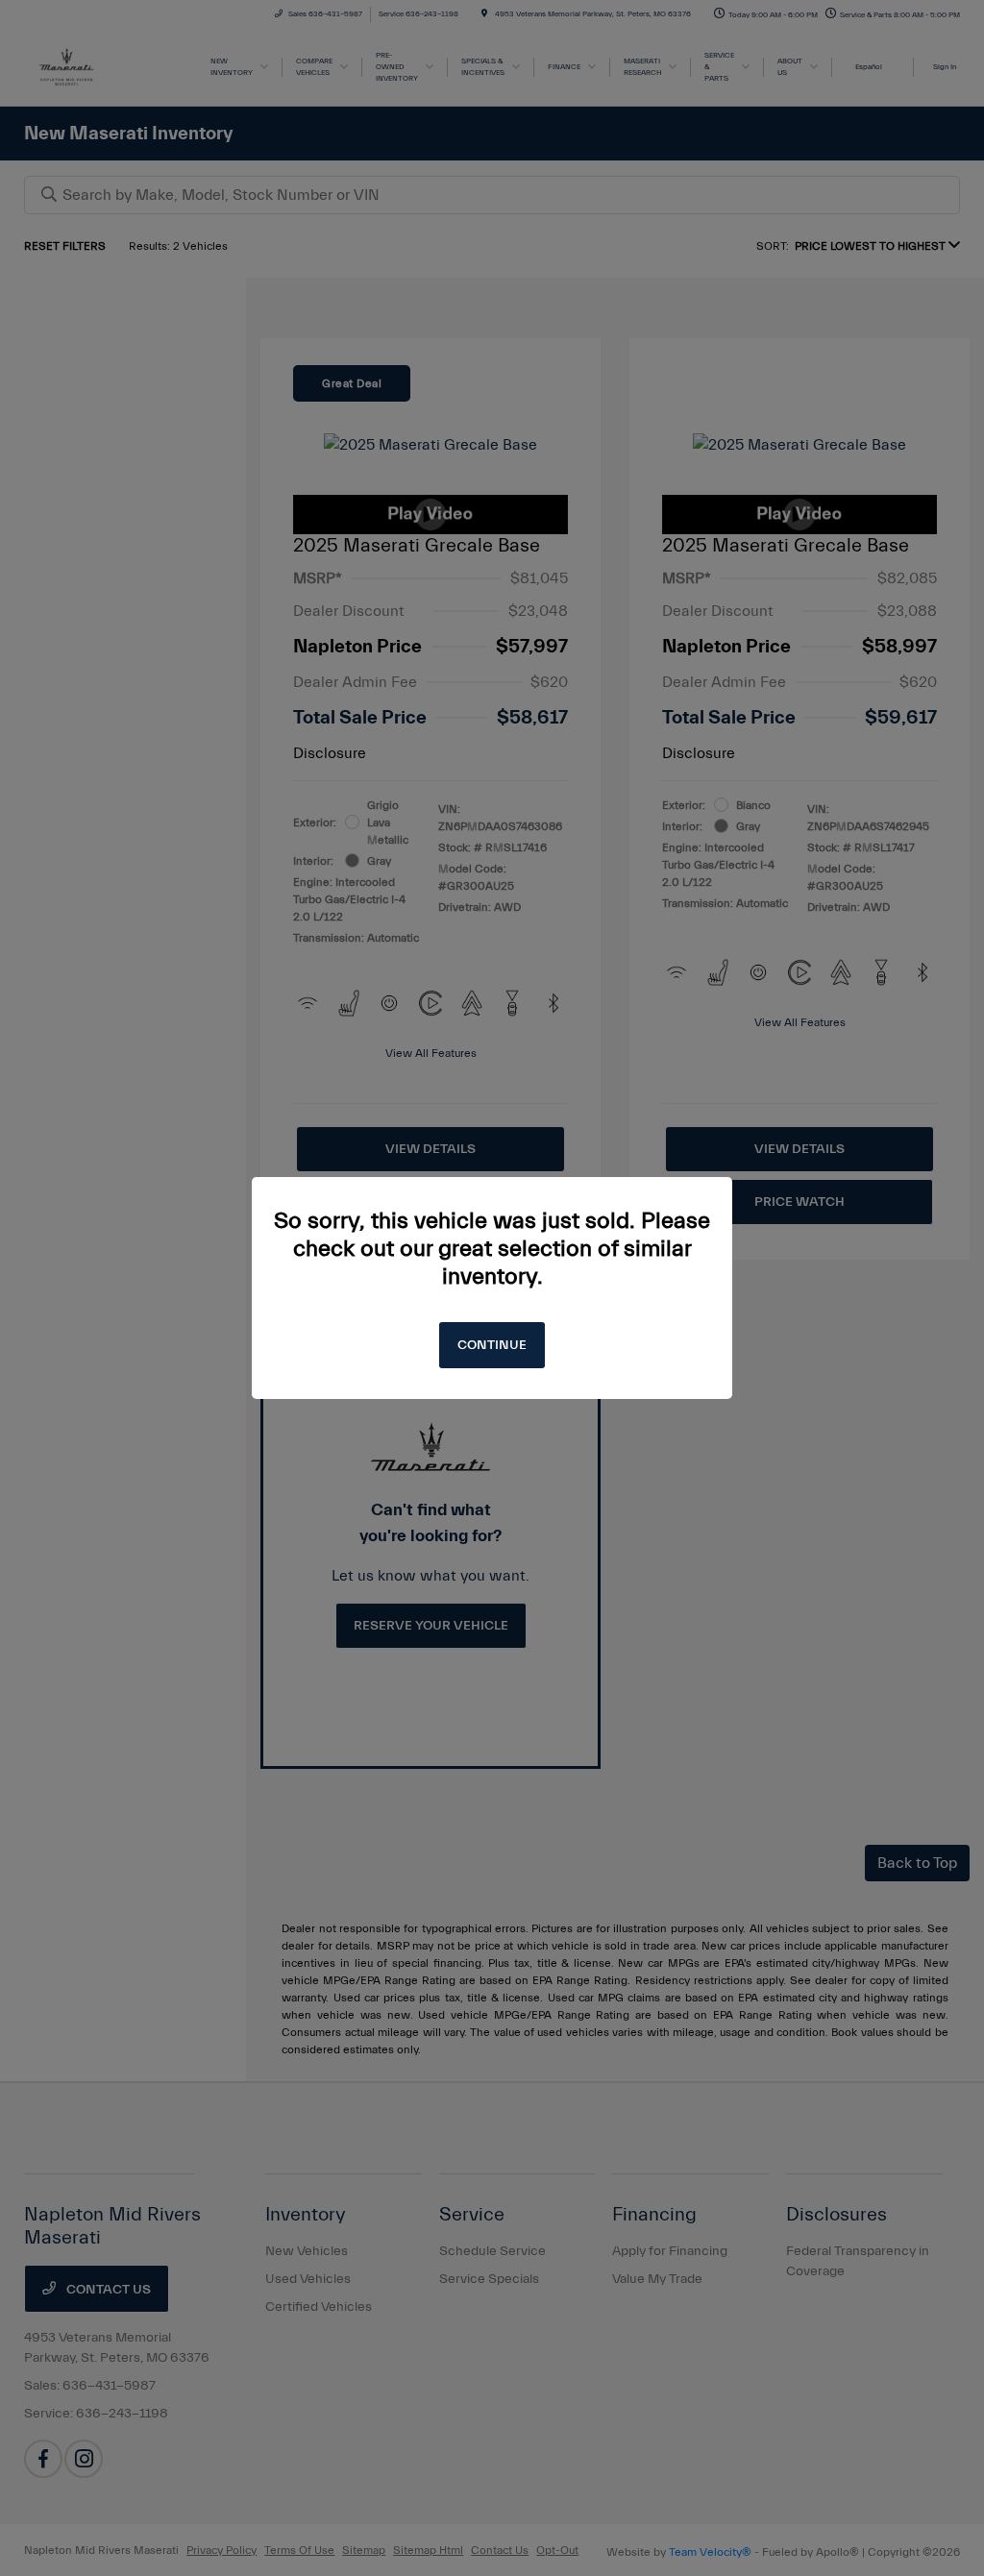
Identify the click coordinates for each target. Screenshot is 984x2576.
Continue (492, 1345)
